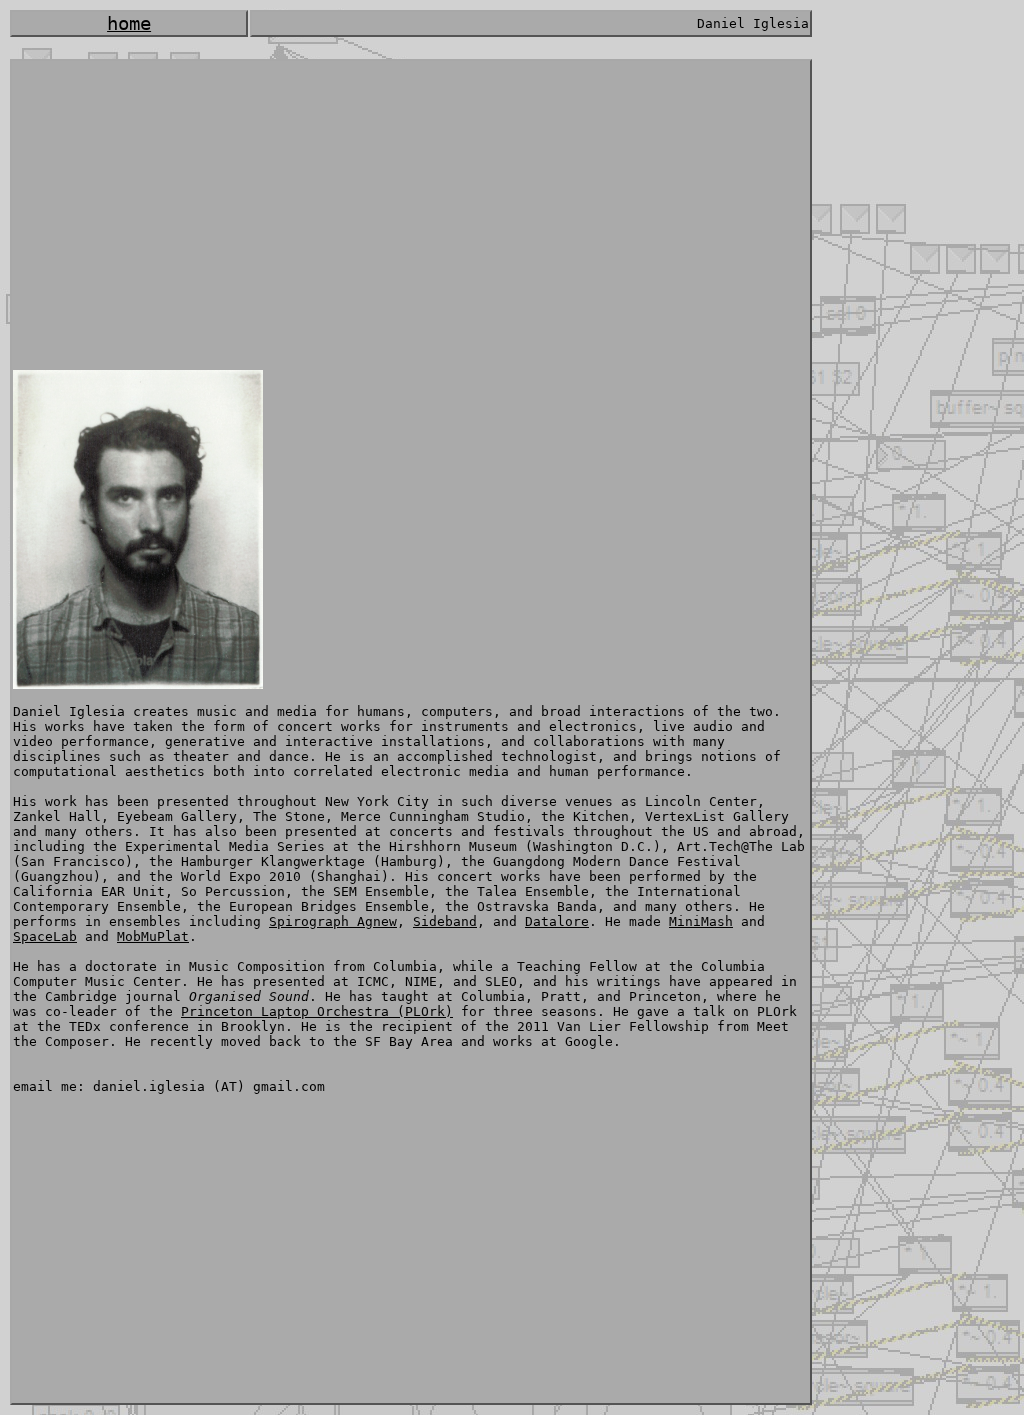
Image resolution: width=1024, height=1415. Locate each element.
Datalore (557, 921)
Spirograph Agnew (333, 921)
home (129, 23)
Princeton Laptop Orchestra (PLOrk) (317, 1011)
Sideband (445, 921)
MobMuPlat (153, 936)
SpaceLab (45, 936)
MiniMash (701, 921)
